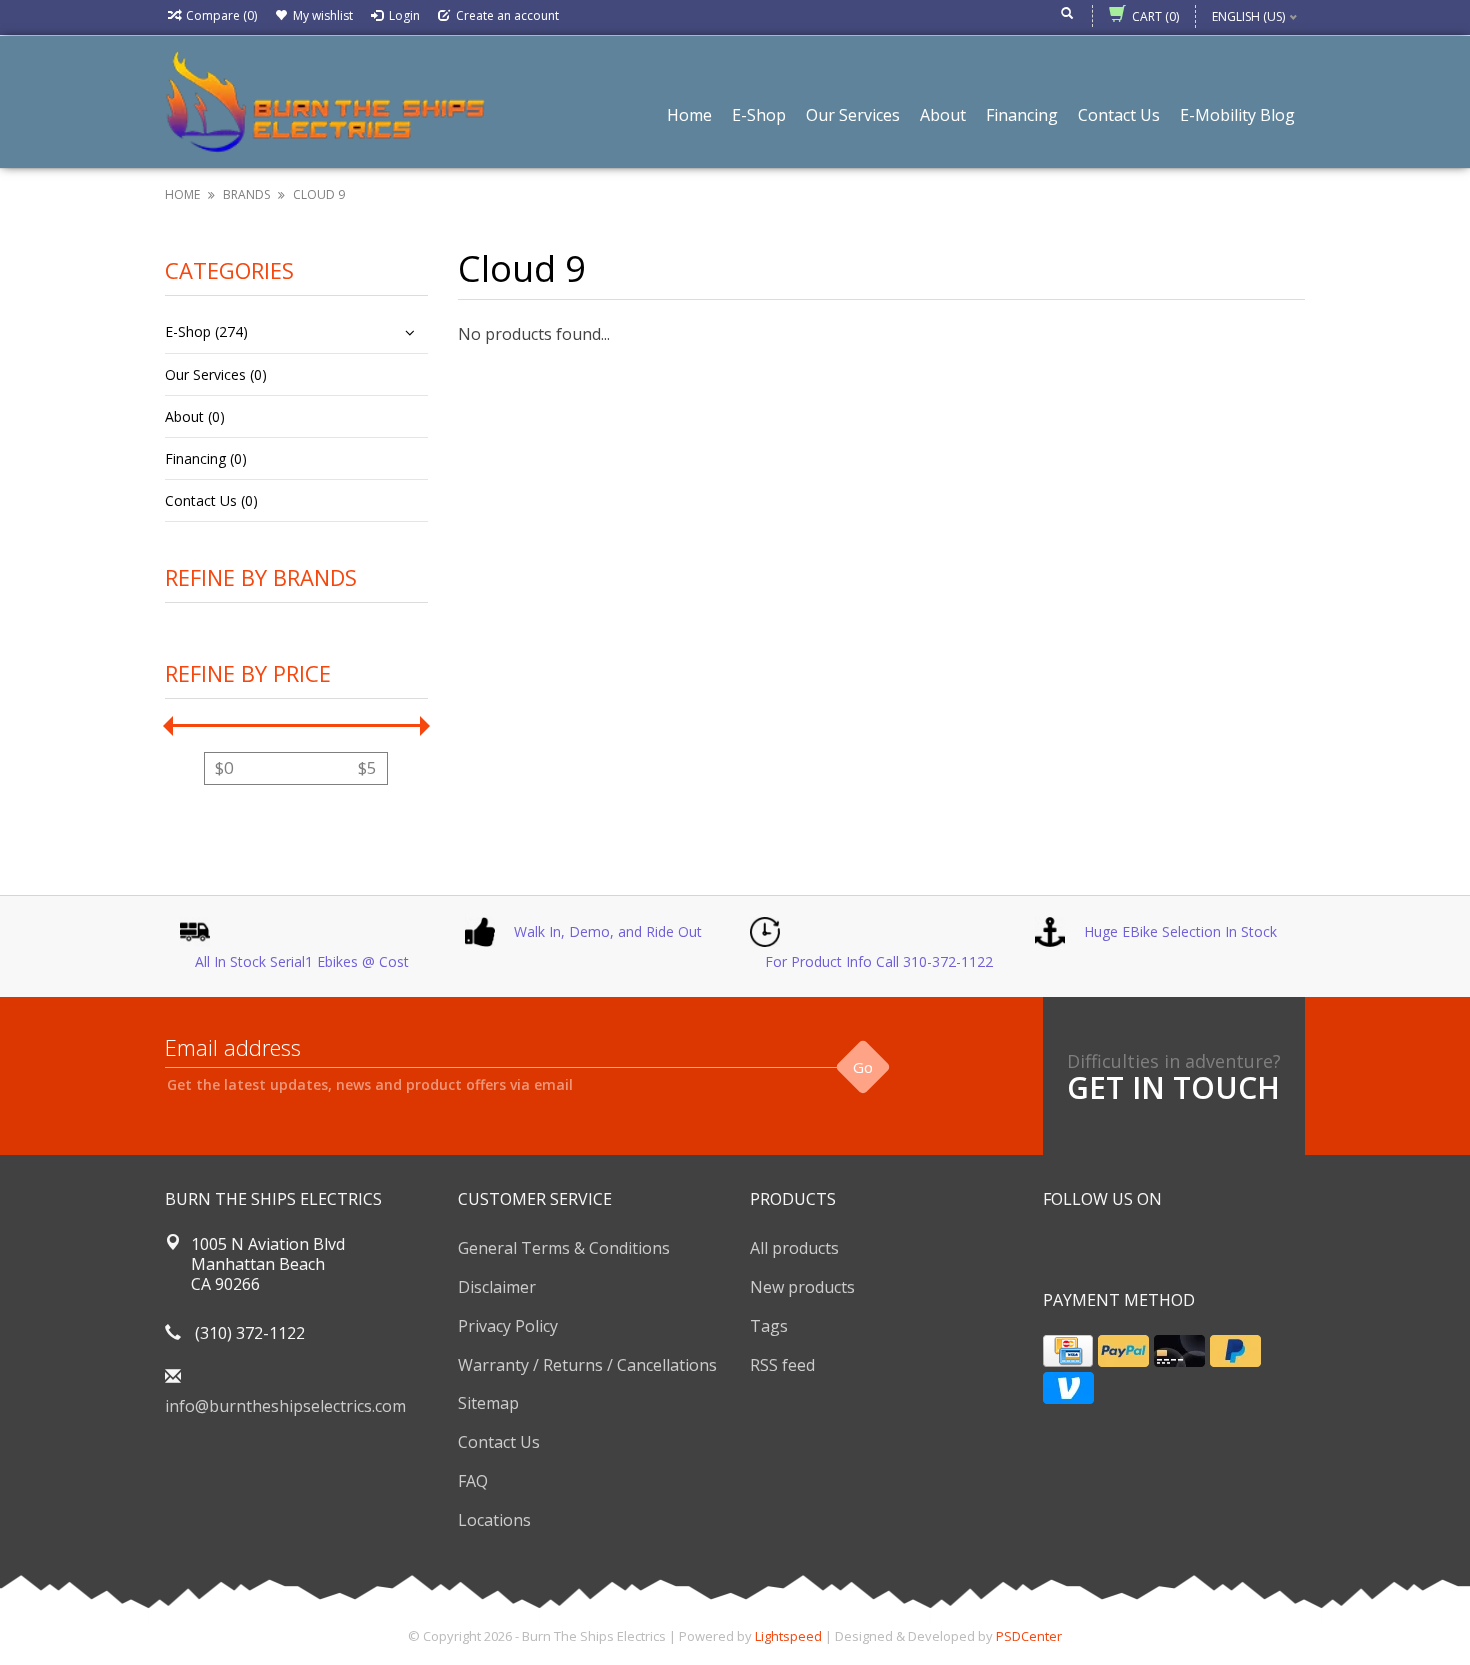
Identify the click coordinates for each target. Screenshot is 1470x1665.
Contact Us (1119, 115)
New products (802, 1287)
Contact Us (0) (211, 500)
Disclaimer (497, 1287)
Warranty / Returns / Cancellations (587, 1365)
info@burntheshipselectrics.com (285, 1406)
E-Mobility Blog (1237, 115)
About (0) (195, 416)
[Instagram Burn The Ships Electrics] (1131, 1250)
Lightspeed (788, 1636)
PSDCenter (1029, 1636)
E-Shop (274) (206, 331)
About (943, 115)
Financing (1022, 115)
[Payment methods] (1068, 1351)
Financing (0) (206, 458)
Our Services (853, 115)
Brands (246, 194)
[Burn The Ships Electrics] (325, 100)
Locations (494, 1520)
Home (689, 115)
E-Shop (759, 115)
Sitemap (488, 1403)
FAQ (473, 1481)
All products (794, 1248)
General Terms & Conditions (564, 1248)
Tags (769, 1326)
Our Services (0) (216, 374)
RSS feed (782, 1365)
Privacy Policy (508, 1326)
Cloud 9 (319, 194)
